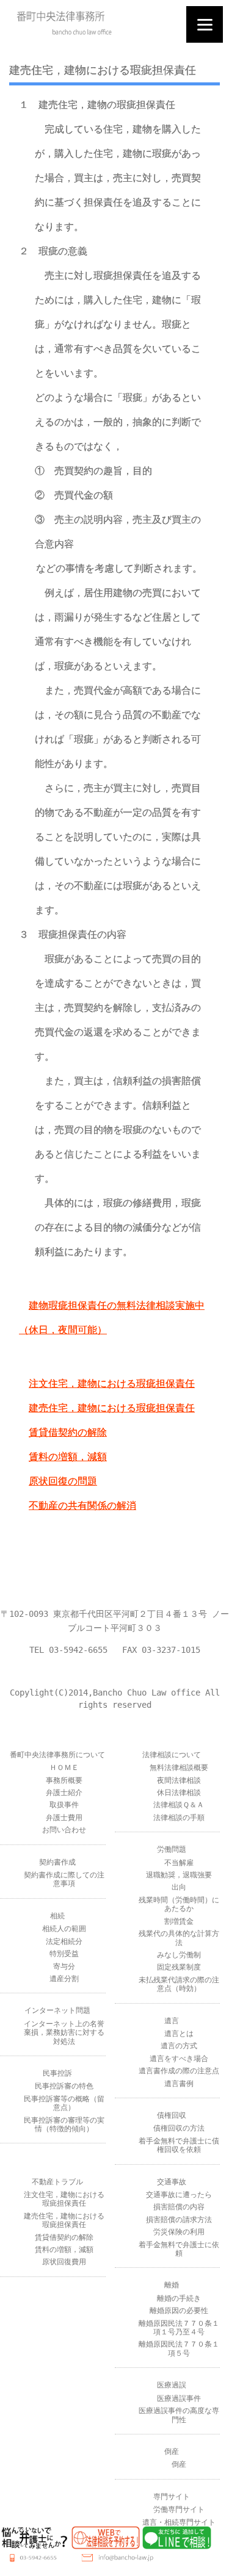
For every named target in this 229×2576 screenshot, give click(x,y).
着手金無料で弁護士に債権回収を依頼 (179, 2145)
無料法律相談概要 (179, 1768)
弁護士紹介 (64, 1793)
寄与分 (64, 1966)
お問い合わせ (64, 1830)
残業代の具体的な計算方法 (179, 1938)
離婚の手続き (179, 2298)
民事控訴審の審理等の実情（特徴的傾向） (64, 2124)
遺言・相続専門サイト (179, 2522)
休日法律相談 (179, 1793)
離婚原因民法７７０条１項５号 (179, 2348)
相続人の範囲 (64, 1929)
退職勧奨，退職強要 (179, 1875)
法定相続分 (64, 1941)
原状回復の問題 (63, 1481)
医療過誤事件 (179, 2398)
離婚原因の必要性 (179, 2311)
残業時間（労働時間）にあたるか (179, 1904)
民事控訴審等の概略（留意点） (64, 2103)
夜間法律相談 (179, 1780)
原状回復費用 (64, 2262)
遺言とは (179, 2034)
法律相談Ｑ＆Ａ (179, 1805)
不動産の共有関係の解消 (82, 1506)
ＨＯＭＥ (64, 1768)
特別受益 (64, 1954)
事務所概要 (64, 1780)
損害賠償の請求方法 (179, 2220)
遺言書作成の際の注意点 (179, 2071)
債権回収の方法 (179, 2128)
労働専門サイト (179, 2509)
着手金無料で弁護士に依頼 (179, 2249)
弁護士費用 (64, 1818)
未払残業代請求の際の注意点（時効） (179, 1984)
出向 (179, 1887)
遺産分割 (64, 1979)
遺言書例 (179, 2084)
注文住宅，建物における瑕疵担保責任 (112, 1383)
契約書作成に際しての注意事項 (64, 1879)
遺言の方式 (179, 2046)
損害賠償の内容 (179, 2207)
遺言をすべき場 (175, 2059)
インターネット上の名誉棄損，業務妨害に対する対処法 (64, 2033)
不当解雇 (179, 1863)
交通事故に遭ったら (179, 2195)
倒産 (179, 2464)
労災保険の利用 (179, 2232)
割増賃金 (179, 1921)
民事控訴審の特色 (64, 2086)
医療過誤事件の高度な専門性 (179, 2415)
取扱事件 (64, 1805)
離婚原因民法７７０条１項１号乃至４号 (179, 2328)
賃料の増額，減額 (68, 1457)
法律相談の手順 (179, 1818)
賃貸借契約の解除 (68, 1432)
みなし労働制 (179, 1955)
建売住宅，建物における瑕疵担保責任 (112, 1408)
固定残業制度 (179, 1967)
